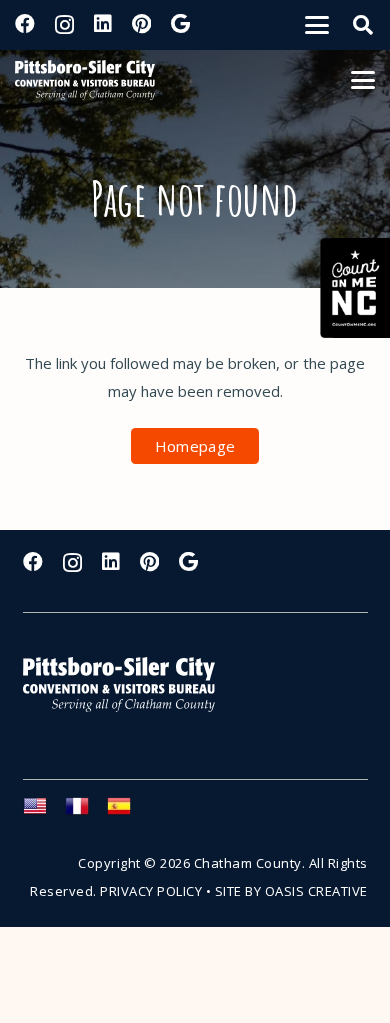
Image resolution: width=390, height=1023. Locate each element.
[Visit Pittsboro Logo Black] (85, 80)
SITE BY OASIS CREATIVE (291, 891)
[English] (44, 812)
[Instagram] (64, 25)
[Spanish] (128, 812)
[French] (86, 812)
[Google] (180, 24)
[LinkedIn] (103, 24)
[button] (317, 25)
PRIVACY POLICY (151, 891)
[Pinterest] (141, 24)
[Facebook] (25, 24)
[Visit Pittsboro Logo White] (128, 684)
